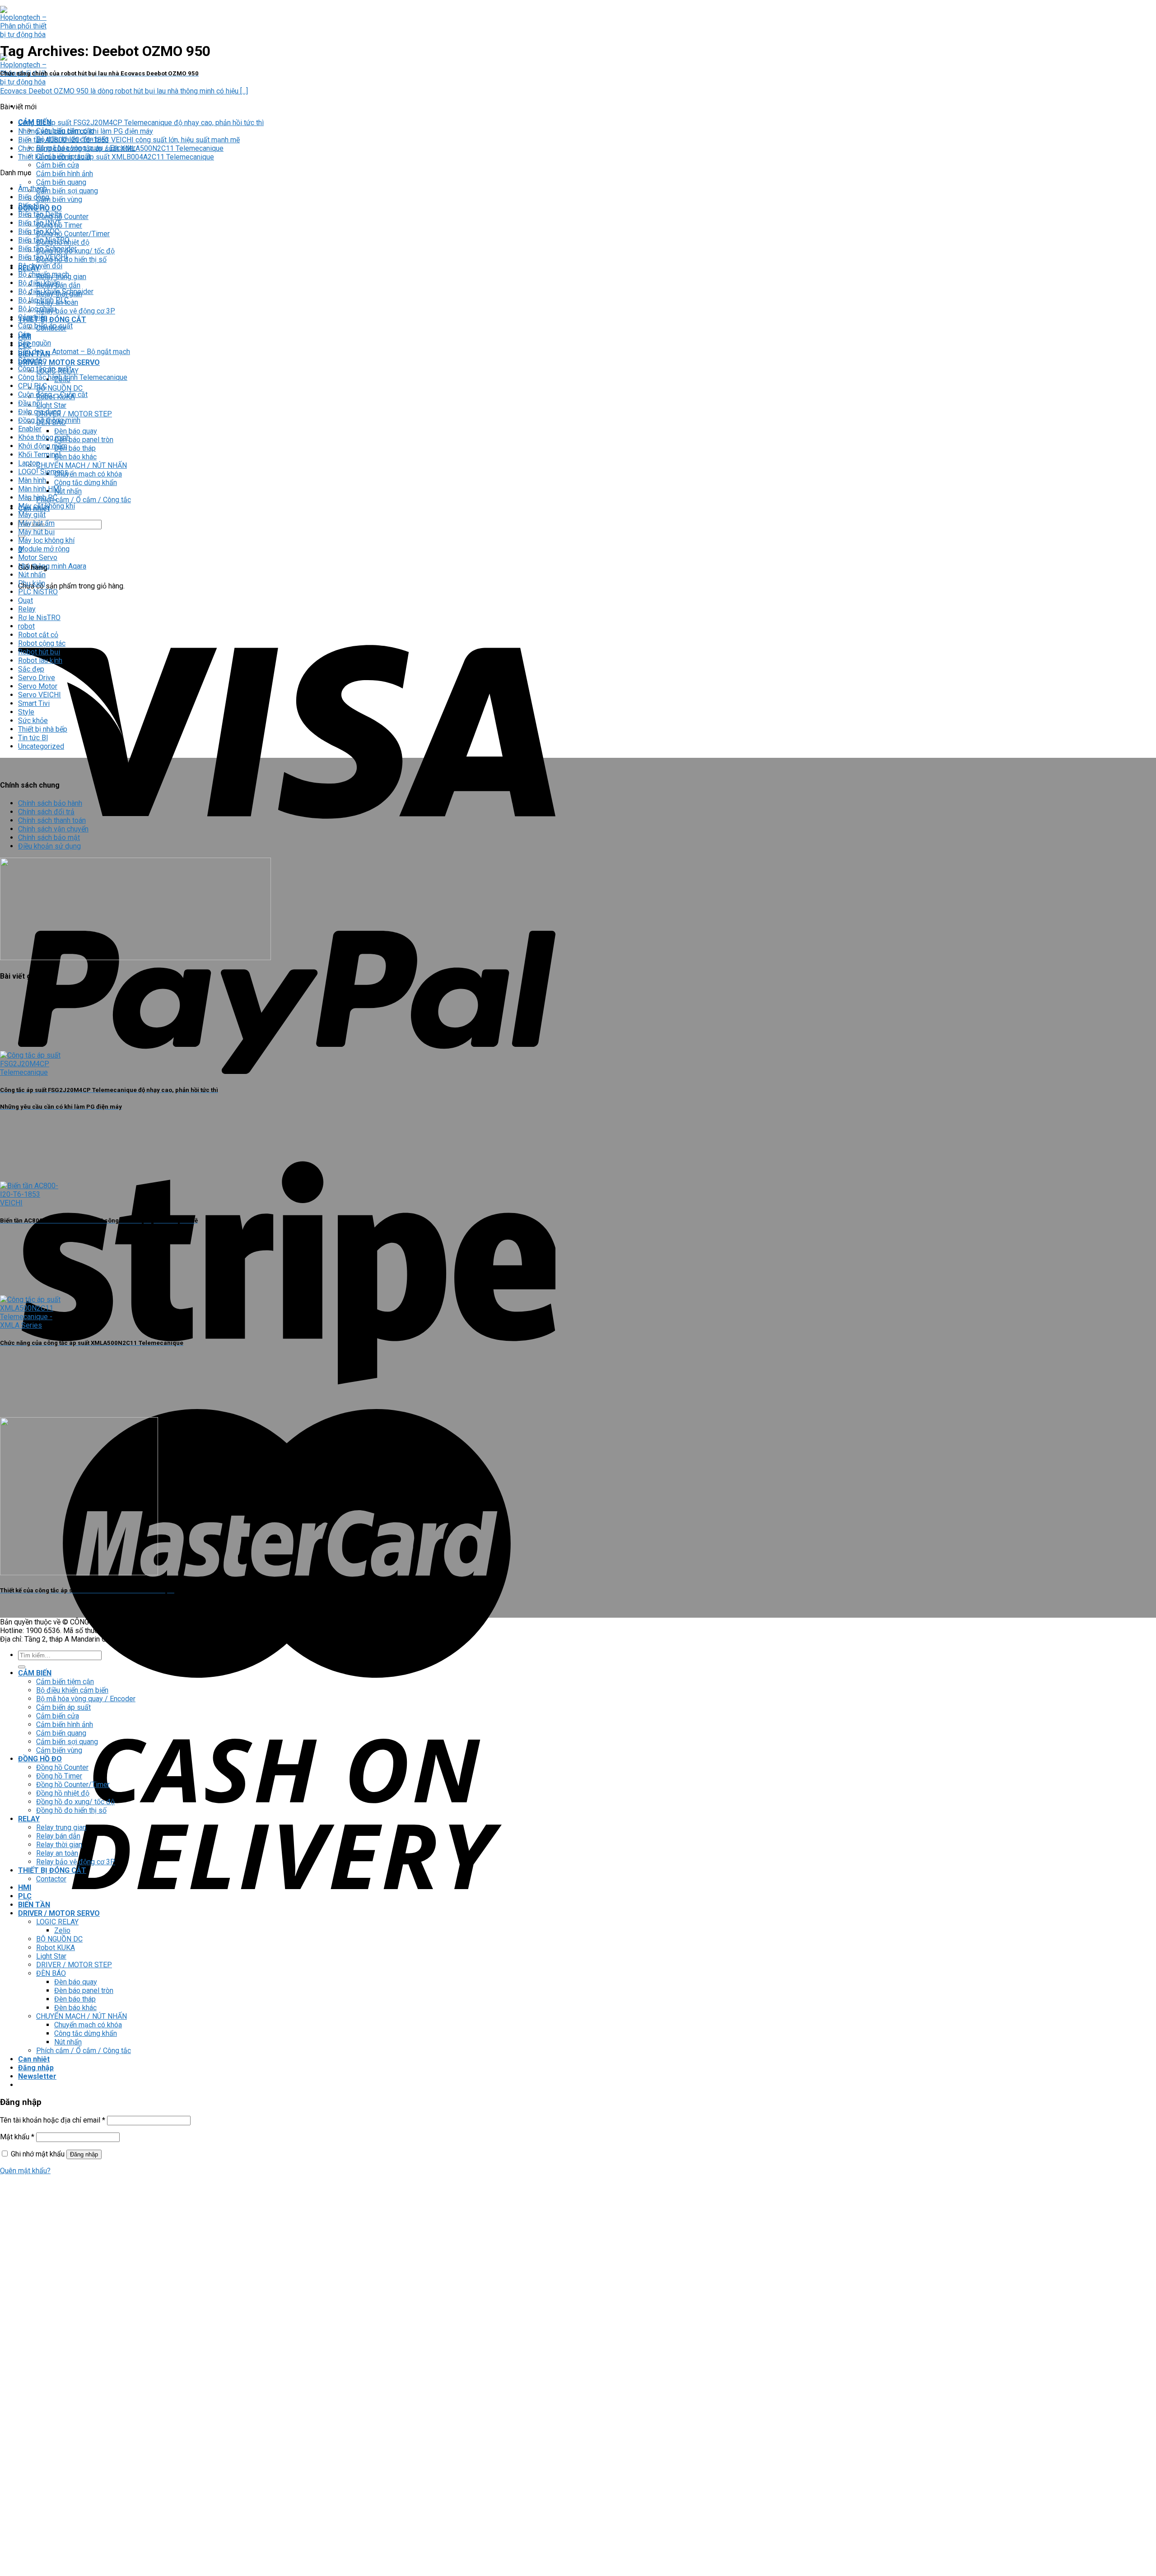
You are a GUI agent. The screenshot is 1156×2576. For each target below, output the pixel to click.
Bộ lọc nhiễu (37, 309)
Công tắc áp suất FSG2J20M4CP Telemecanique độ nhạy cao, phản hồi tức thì (141, 123)
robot (26, 626)
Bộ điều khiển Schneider (56, 292)
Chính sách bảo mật (49, 838)
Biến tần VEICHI (43, 257)
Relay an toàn (57, 1853)
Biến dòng (34, 197)
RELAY (29, 1819)
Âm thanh (33, 189)
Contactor (51, 1879)
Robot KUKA (56, 1948)
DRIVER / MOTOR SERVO (59, 362)
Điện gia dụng (40, 412)
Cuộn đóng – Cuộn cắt (53, 394)
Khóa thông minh (44, 437)
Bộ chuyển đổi (40, 266)
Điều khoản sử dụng (49, 846)
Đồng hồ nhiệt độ (63, 1793)
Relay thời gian (59, 1845)
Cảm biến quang (61, 182)
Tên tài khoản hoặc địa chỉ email (53, 2120)
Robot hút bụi (39, 652)
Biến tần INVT (40, 223)
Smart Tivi (34, 703)
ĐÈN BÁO (51, 1973)
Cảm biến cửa (58, 165)
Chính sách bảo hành (50, 803)
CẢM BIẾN (35, 1673)
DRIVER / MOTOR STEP (74, 414)
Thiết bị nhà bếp (43, 729)
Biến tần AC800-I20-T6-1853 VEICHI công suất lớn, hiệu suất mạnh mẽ (129, 140)
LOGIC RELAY (57, 1922)
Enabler (30, 429)
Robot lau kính (40, 660)
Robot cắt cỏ (38, 635)
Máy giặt (32, 515)
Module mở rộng (44, 549)
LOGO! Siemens (43, 472)
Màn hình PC (38, 497)
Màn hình (32, 480)
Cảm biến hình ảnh (65, 174)
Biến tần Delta (40, 214)
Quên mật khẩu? (25, 2171)
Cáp (24, 334)
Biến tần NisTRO (44, 240)
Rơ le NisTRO (39, 618)
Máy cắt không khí (47, 506)
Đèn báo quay (76, 431)
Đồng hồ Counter (62, 217)
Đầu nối (30, 403)
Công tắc (32, 360)
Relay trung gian (61, 1827)
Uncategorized (41, 746)
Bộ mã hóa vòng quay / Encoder (86, 1699)
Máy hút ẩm (36, 523)
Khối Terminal (39, 455)
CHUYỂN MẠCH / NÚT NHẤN (82, 465)
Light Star (51, 405)
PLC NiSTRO (38, 592)
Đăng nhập (84, 2154)
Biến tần (31, 206)
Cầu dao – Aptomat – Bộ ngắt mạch (74, 352)
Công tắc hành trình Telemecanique (73, 377)
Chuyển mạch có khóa (88, 474)
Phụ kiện (32, 583)
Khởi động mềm (43, 446)
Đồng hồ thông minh (49, 420)
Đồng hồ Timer (59, 1776)
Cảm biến (33, 317)
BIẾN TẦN (34, 1905)
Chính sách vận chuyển (53, 829)
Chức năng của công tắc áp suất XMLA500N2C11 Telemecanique (121, 148)
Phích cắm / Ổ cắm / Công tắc (84, 500)
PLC (25, 1896)
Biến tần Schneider (47, 249)
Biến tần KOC (39, 231)
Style (26, 712)
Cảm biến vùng (59, 199)
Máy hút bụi (36, 532)
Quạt (26, 600)
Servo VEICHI (40, 695)
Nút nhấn (68, 491)
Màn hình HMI (40, 489)
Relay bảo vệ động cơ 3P (76, 311)
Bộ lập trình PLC (43, 300)
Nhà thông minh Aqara (52, 566)
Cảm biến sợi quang (67, 191)
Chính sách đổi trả (46, 812)
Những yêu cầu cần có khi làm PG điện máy (86, 131)
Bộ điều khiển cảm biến (72, 1690)
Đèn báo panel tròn (84, 440)
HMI (25, 1888)
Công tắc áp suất (45, 369)
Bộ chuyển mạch (44, 274)
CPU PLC (33, 386)
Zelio (62, 1930)
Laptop (29, 463)
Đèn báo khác (75, 457)
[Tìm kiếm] (22, 1667)
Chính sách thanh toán (52, 820)
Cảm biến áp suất (45, 326)
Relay (27, 609)
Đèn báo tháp (75, 448)
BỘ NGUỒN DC (59, 388)
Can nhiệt (34, 2059)
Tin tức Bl (33, 738)
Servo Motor (38, 686)
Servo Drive (37, 678)
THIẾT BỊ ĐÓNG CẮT (52, 320)
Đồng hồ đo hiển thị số (71, 259)
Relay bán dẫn (58, 1836)
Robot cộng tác (42, 643)
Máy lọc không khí (46, 540)
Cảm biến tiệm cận (65, 1682)
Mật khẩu (17, 2137)
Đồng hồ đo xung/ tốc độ (75, 1802)
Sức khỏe (33, 721)
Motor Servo (38, 558)
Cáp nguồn (35, 343)
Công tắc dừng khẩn (86, 483)
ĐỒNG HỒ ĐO (40, 1759)
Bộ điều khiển (39, 283)
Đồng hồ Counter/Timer (73, 234)
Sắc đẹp (31, 669)
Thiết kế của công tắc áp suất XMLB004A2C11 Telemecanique (116, 157)
